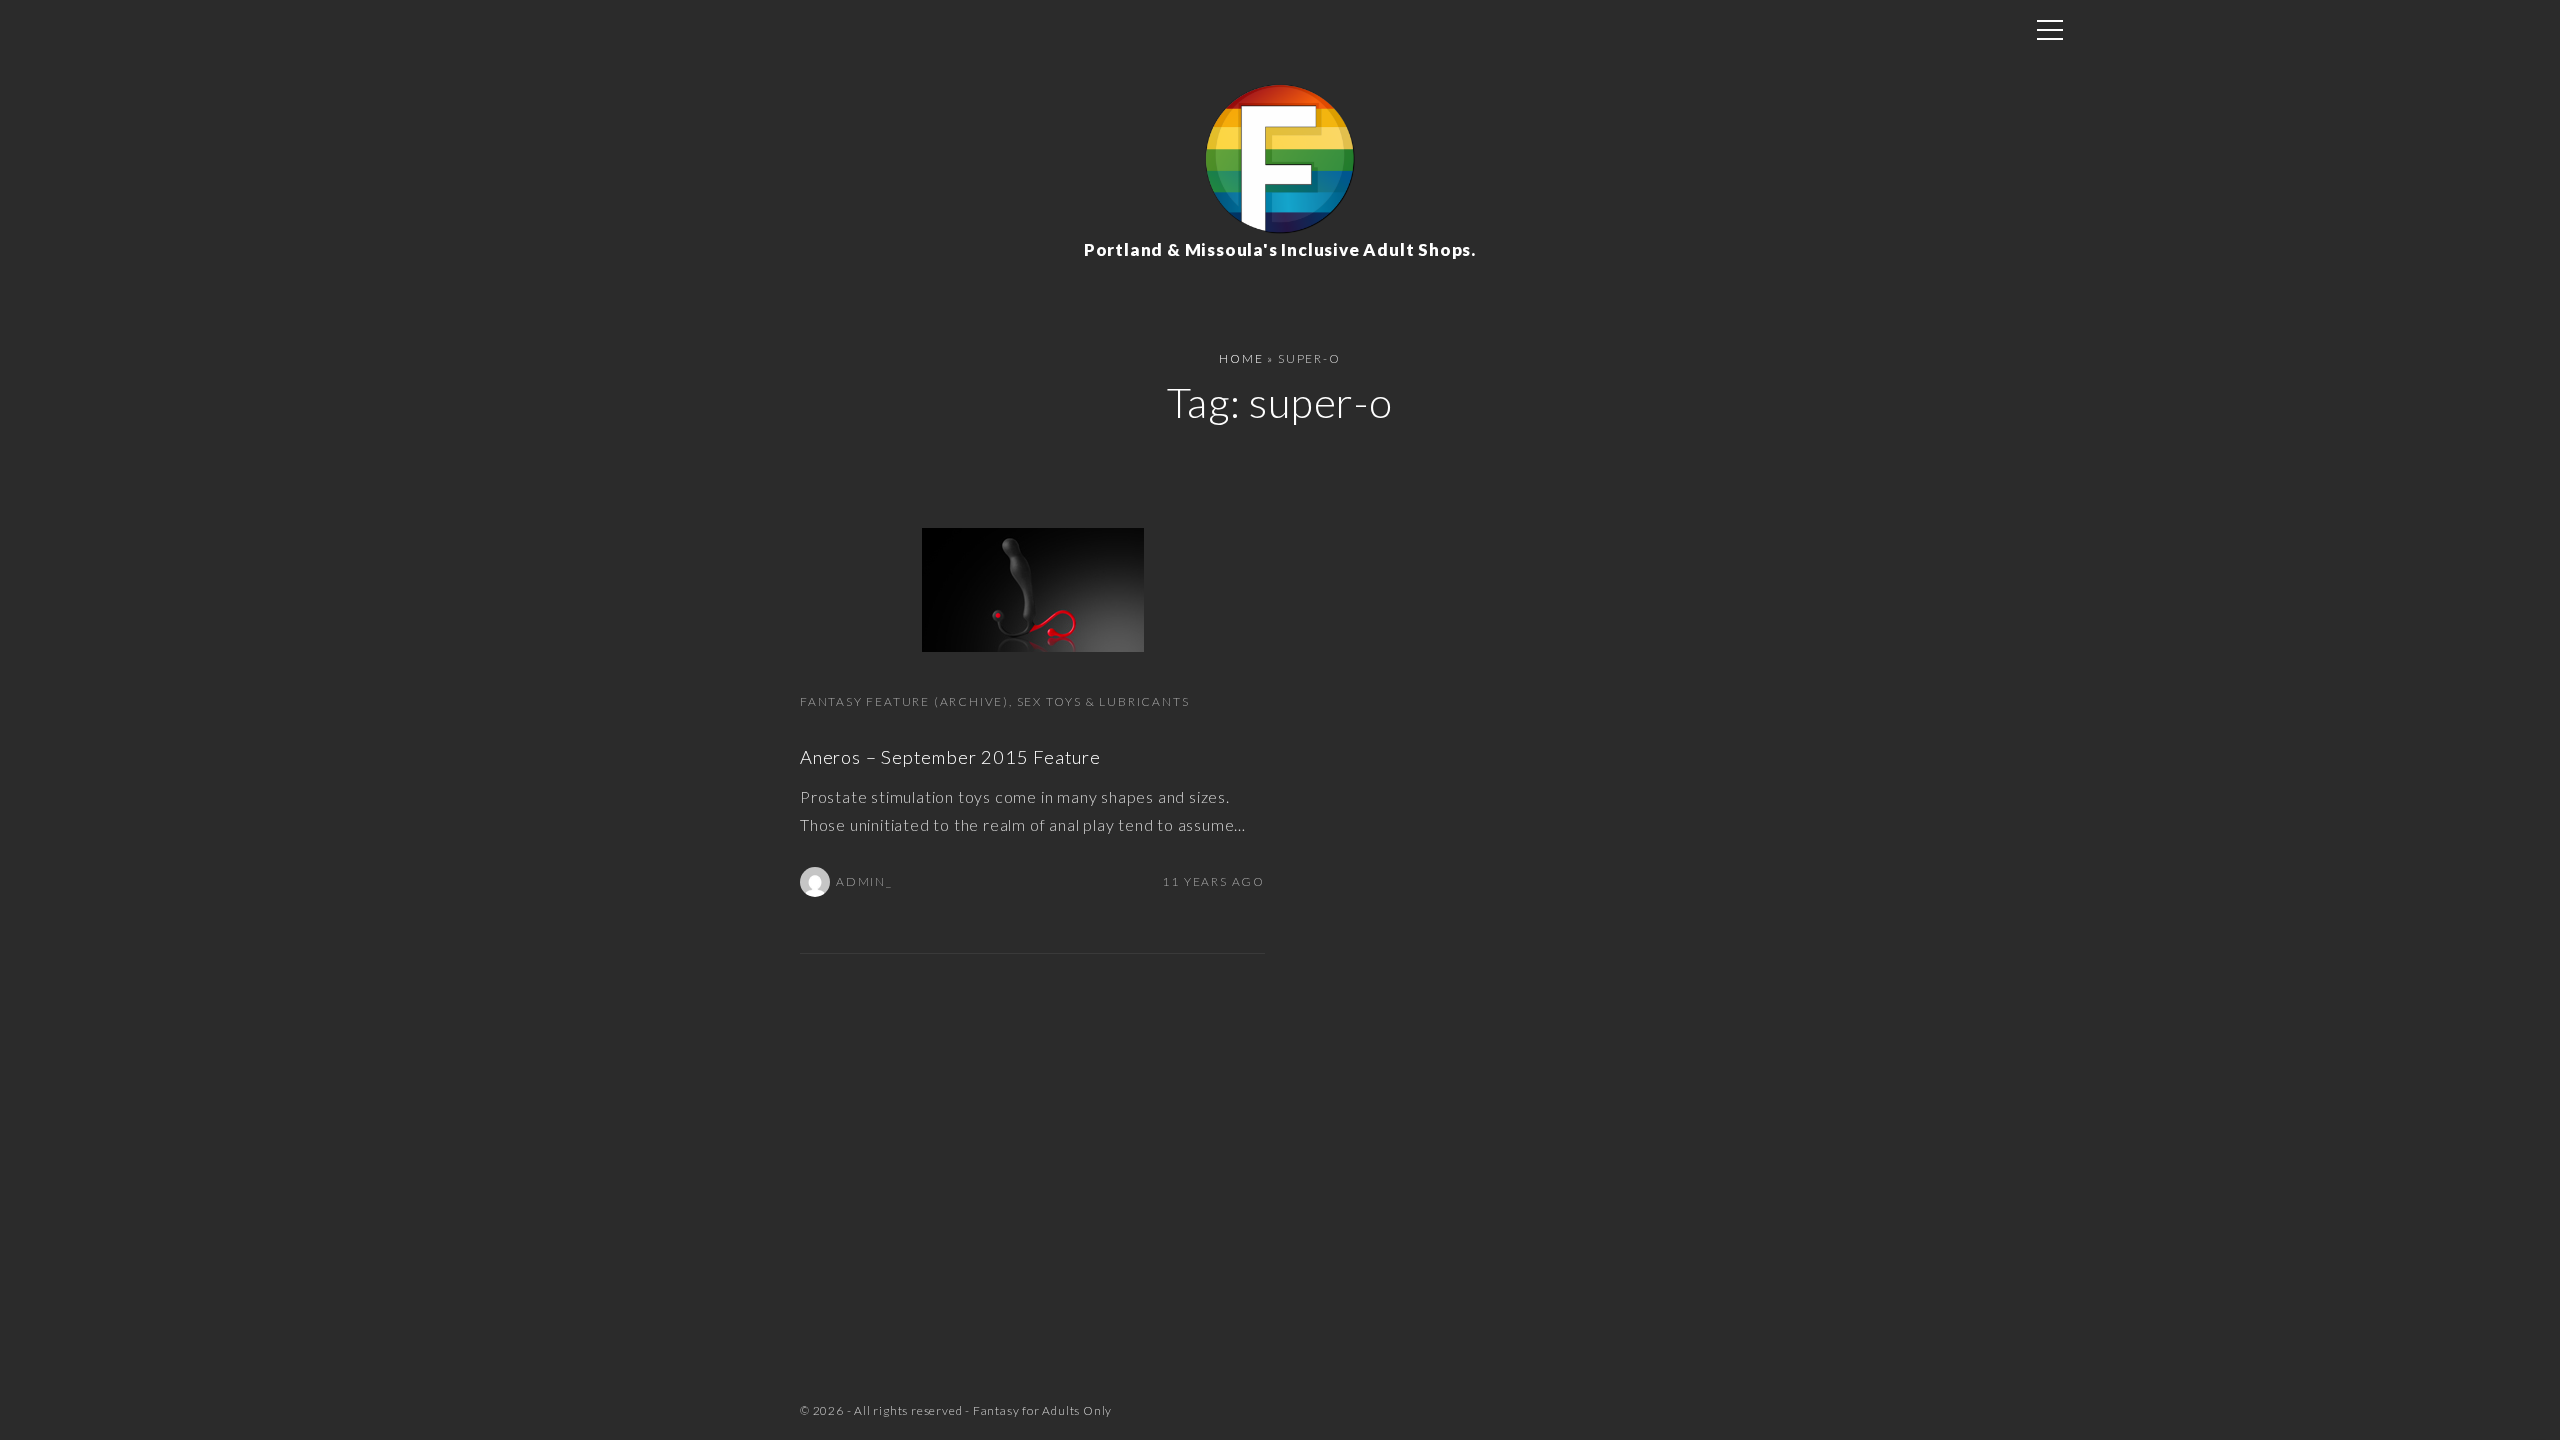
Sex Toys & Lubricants (1103, 701)
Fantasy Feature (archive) (904, 701)
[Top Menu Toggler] (2050, 30)
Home (1241, 358)
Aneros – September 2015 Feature (950, 757)
